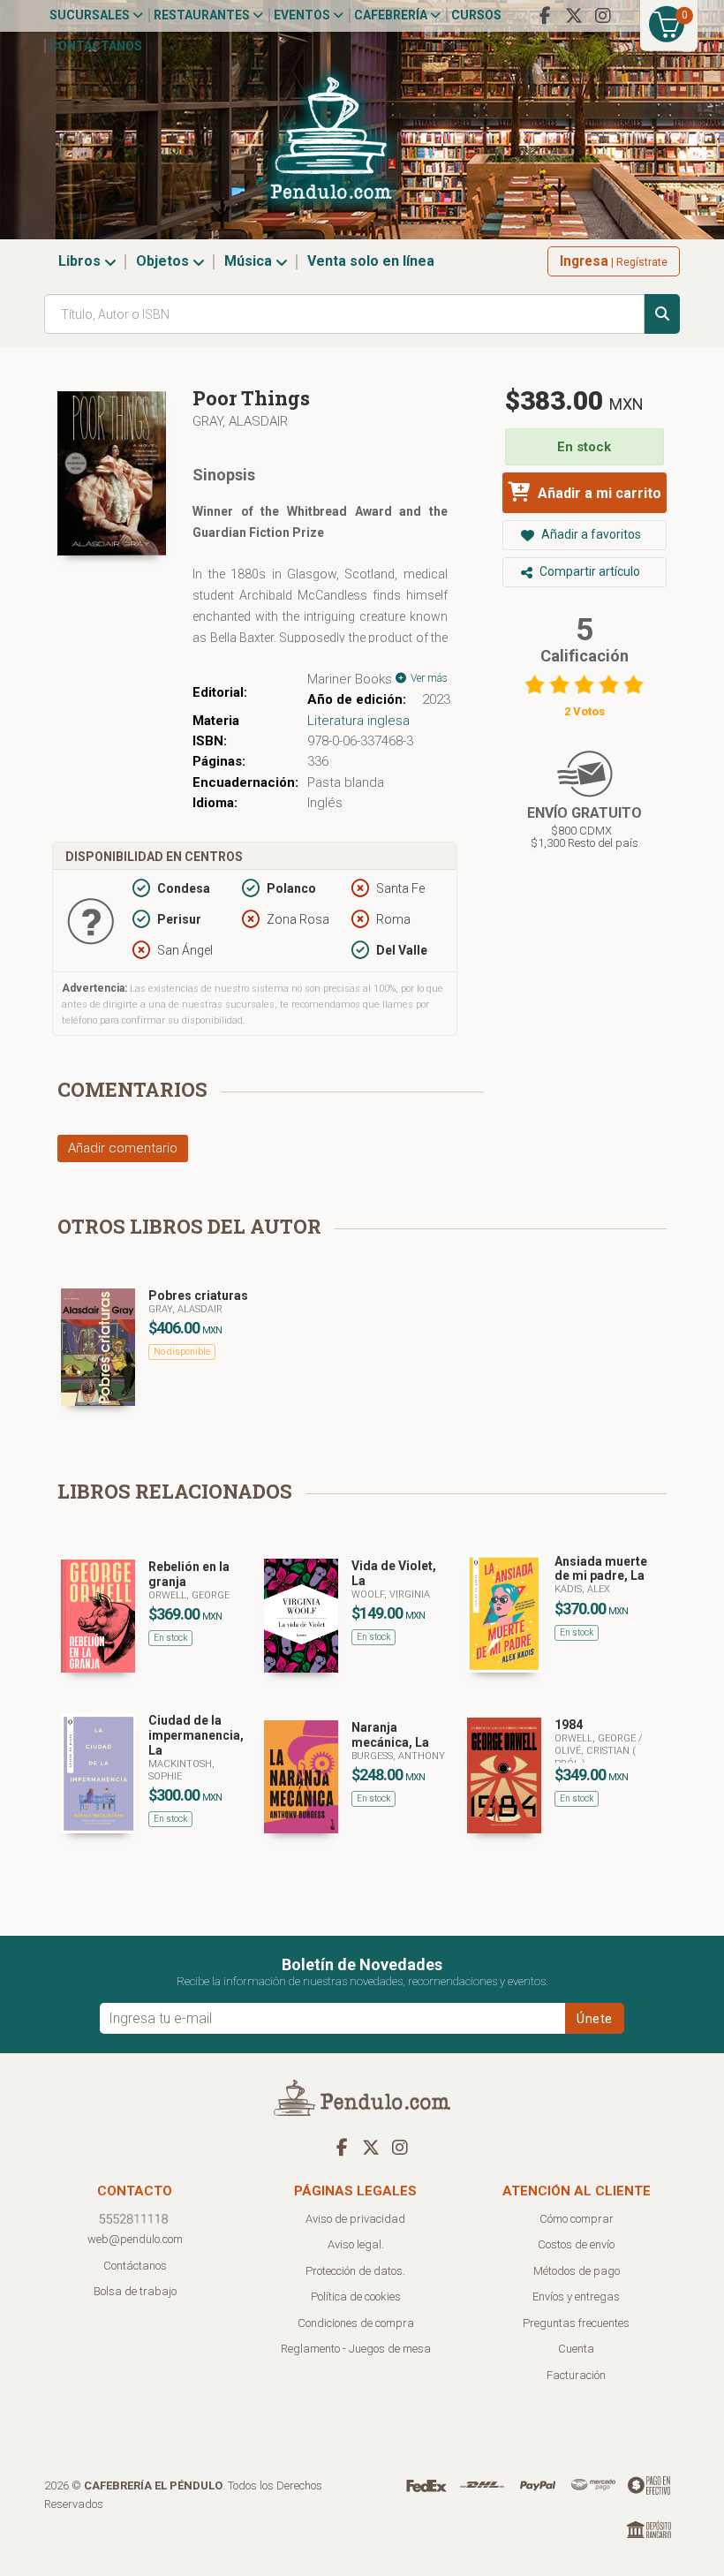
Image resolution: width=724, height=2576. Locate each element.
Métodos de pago (577, 2271)
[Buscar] (662, 314)
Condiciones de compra (356, 2323)
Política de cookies (356, 2296)
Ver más (428, 678)
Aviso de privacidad (355, 2219)
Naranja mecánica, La (390, 1735)
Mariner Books (350, 679)
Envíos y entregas (576, 2296)
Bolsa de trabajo (135, 2291)
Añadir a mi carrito (598, 493)
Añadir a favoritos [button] (590, 534)
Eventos (303, 15)
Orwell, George (189, 1595)
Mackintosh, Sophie (181, 1770)
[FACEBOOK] (545, 16)
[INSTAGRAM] (603, 16)
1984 (569, 1725)
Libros (81, 261)
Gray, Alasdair (240, 421)
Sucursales (91, 15)
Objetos (164, 261)
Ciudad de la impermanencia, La (196, 1735)
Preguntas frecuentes (576, 2323)
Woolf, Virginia (391, 1594)
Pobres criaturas (198, 1296)
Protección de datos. (355, 2271)
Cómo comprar (577, 2219)
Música (250, 261)
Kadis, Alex (582, 1589)
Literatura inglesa (358, 721)
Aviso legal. (356, 2244)
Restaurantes (203, 15)
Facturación (576, 2375)
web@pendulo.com (135, 2239)
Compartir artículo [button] (588, 571)
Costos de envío (576, 2244)
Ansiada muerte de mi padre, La (601, 1569)
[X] (574, 16)
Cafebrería (392, 15)
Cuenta (576, 2349)
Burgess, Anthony (398, 1756)
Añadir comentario (123, 1148)
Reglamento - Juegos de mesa (356, 2349)
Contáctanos (96, 46)
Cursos (476, 15)
